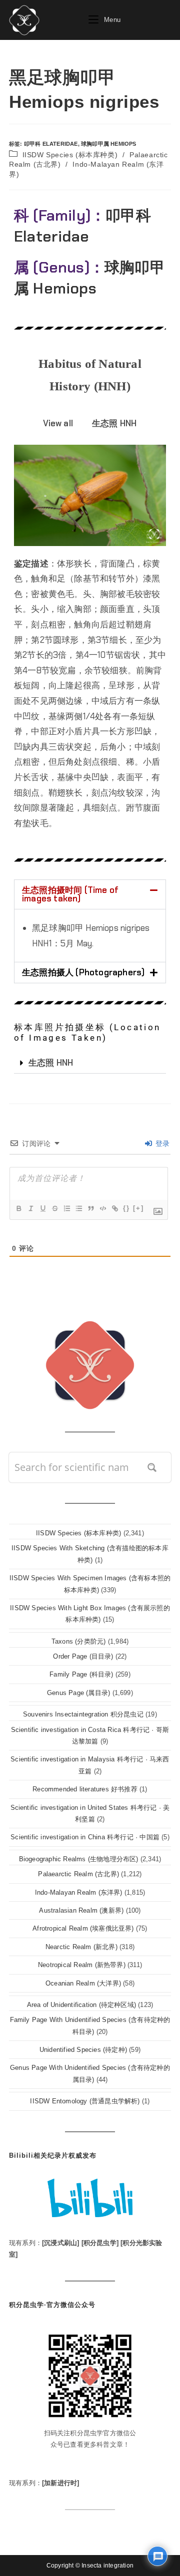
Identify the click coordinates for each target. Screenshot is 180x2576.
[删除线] (54, 1208)
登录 (161, 1144)
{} (126, 1208)
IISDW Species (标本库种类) (70, 155)
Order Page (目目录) (83, 1656)
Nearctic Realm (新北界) (81, 1947)
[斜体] (30, 1208)
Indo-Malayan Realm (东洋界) (79, 1892)
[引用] (90, 1208)
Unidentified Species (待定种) (83, 2050)
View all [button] (58, 423)
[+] (138, 1208)
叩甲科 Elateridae (51, 144)
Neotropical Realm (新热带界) (82, 1965)
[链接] (114, 1208)
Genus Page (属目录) (78, 1693)
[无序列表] (78, 1208)
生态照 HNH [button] (114, 423)
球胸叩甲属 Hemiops (109, 144)
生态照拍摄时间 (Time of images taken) (70, 894)
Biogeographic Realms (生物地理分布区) (79, 1859)
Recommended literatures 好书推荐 (85, 1789)
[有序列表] (66, 1208)
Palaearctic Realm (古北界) (78, 1874)
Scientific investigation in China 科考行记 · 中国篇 (85, 1837)
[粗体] (18, 1208)
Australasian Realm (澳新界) (81, 1910)
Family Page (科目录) (81, 1674)
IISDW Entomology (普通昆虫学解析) (85, 2101)
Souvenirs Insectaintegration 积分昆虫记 (83, 1714)
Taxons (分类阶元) (79, 1641)
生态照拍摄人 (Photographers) (83, 972)
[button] (90, 894)
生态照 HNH (51, 1063)
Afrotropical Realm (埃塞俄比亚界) (83, 1928)
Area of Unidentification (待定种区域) (81, 2005)
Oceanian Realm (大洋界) (83, 1983)
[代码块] (102, 1208)
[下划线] (42, 1208)
